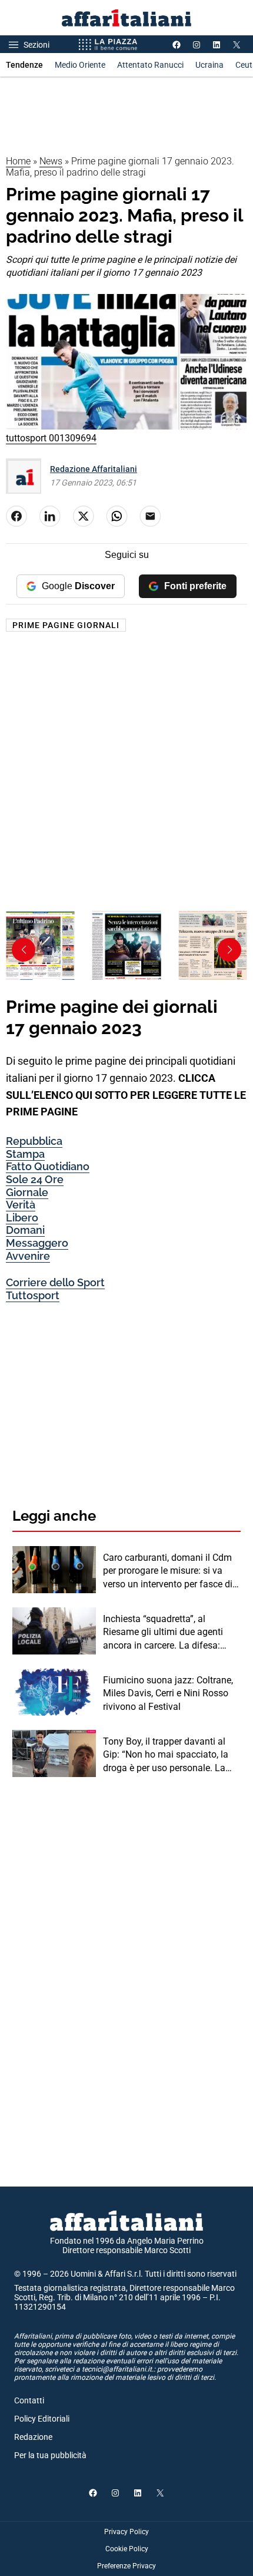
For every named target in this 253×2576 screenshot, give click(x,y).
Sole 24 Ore (35, 1179)
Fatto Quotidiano (48, 1166)
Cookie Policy (127, 2549)
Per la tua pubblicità (50, 2455)
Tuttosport (33, 1295)
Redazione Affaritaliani (94, 469)
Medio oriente (80, 65)
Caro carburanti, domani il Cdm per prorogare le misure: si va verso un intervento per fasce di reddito (168, 1571)
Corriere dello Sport (55, 1282)
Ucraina (209, 65)
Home (18, 161)
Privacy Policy (126, 2532)
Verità (21, 1205)
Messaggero (37, 1243)
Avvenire (28, 1256)
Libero (22, 1218)
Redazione (33, 2437)
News (51, 161)
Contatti (29, 2400)
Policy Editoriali (42, 2419)
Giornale (27, 1192)
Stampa (25, 1154)
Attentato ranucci (150, 65)
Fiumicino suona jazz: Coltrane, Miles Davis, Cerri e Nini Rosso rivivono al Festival (168, 1693)
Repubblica (34, 1141)
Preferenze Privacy (126, 2566)
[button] (229, 950)
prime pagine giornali (66, 625)
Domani (25, 1230)
